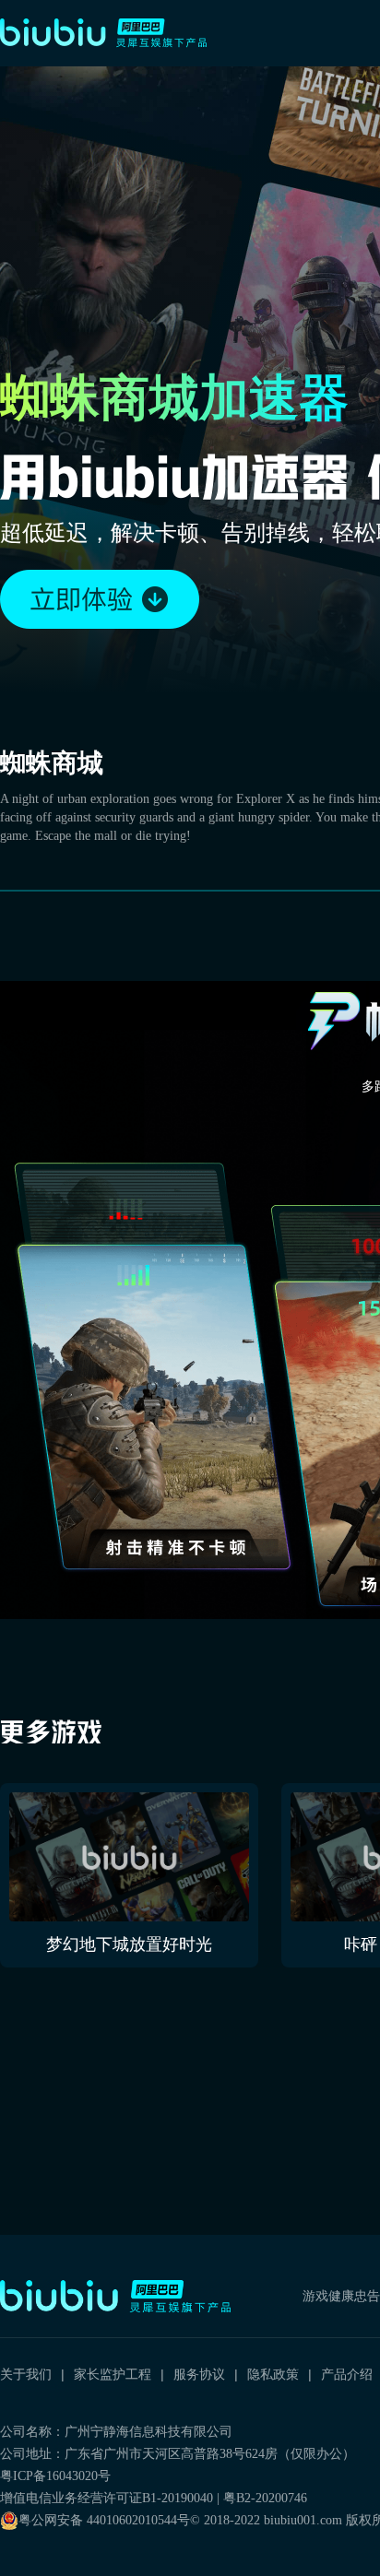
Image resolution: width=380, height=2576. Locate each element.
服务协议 (199, 2374)
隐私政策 (273, 2374)
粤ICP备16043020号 (55, 2476)
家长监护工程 (113, 2374)
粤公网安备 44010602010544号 (104, 2520)
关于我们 (26, 2374)
